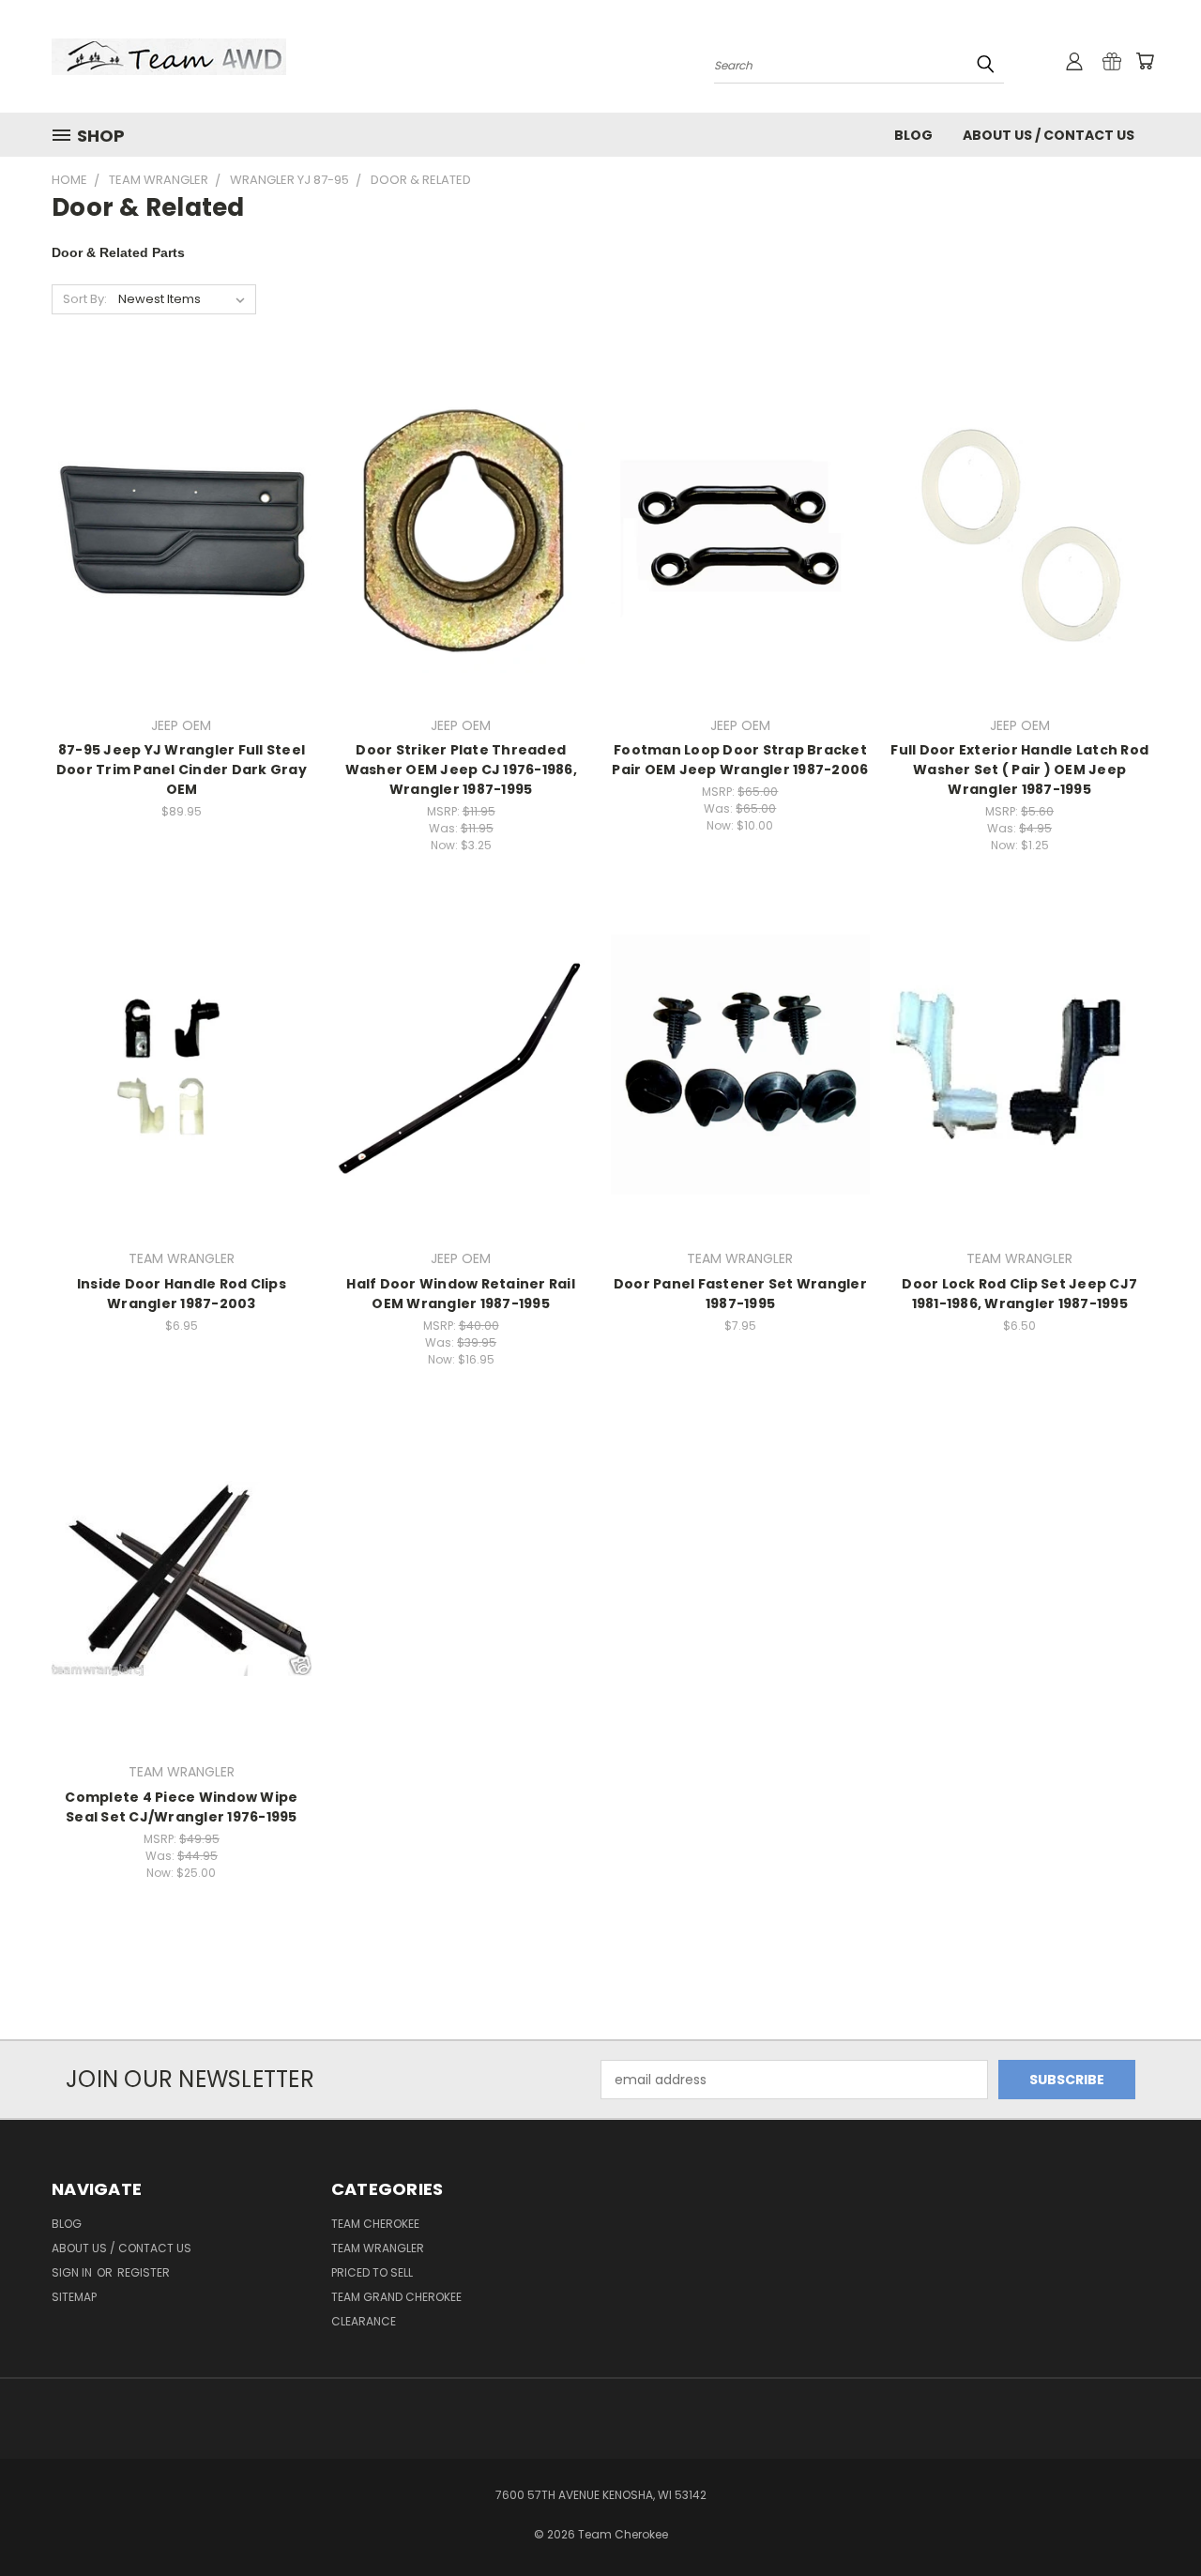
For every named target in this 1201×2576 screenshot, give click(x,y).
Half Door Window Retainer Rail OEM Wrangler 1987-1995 (461, 1294)
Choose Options (182, 546)
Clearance (364, 2321)
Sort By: (85, 299)
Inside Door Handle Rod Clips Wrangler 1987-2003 (182, 1294)
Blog (913, 135)
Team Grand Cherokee (396, 2297)
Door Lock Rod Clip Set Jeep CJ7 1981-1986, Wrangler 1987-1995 (1019, 1294)
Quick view (181, 511)
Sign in (73, 2272)
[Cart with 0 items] (1145, 61)
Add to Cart (461, 546)
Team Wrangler (378, 2248)
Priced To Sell (372, 2272)
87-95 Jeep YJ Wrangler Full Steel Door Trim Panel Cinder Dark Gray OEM (182, 770)
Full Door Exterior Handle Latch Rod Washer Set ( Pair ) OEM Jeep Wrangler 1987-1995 (1019, 770)
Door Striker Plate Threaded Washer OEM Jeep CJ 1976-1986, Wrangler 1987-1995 (461, 770)
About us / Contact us (1049, 135)
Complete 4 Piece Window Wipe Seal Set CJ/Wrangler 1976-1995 (181, 1807)
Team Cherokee (375, 2224)
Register (144, 2272)
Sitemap (74, 2297)
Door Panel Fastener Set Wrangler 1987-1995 (740, 1294)
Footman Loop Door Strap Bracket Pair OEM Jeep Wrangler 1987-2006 (740, 760)
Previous (1152, 2517)
